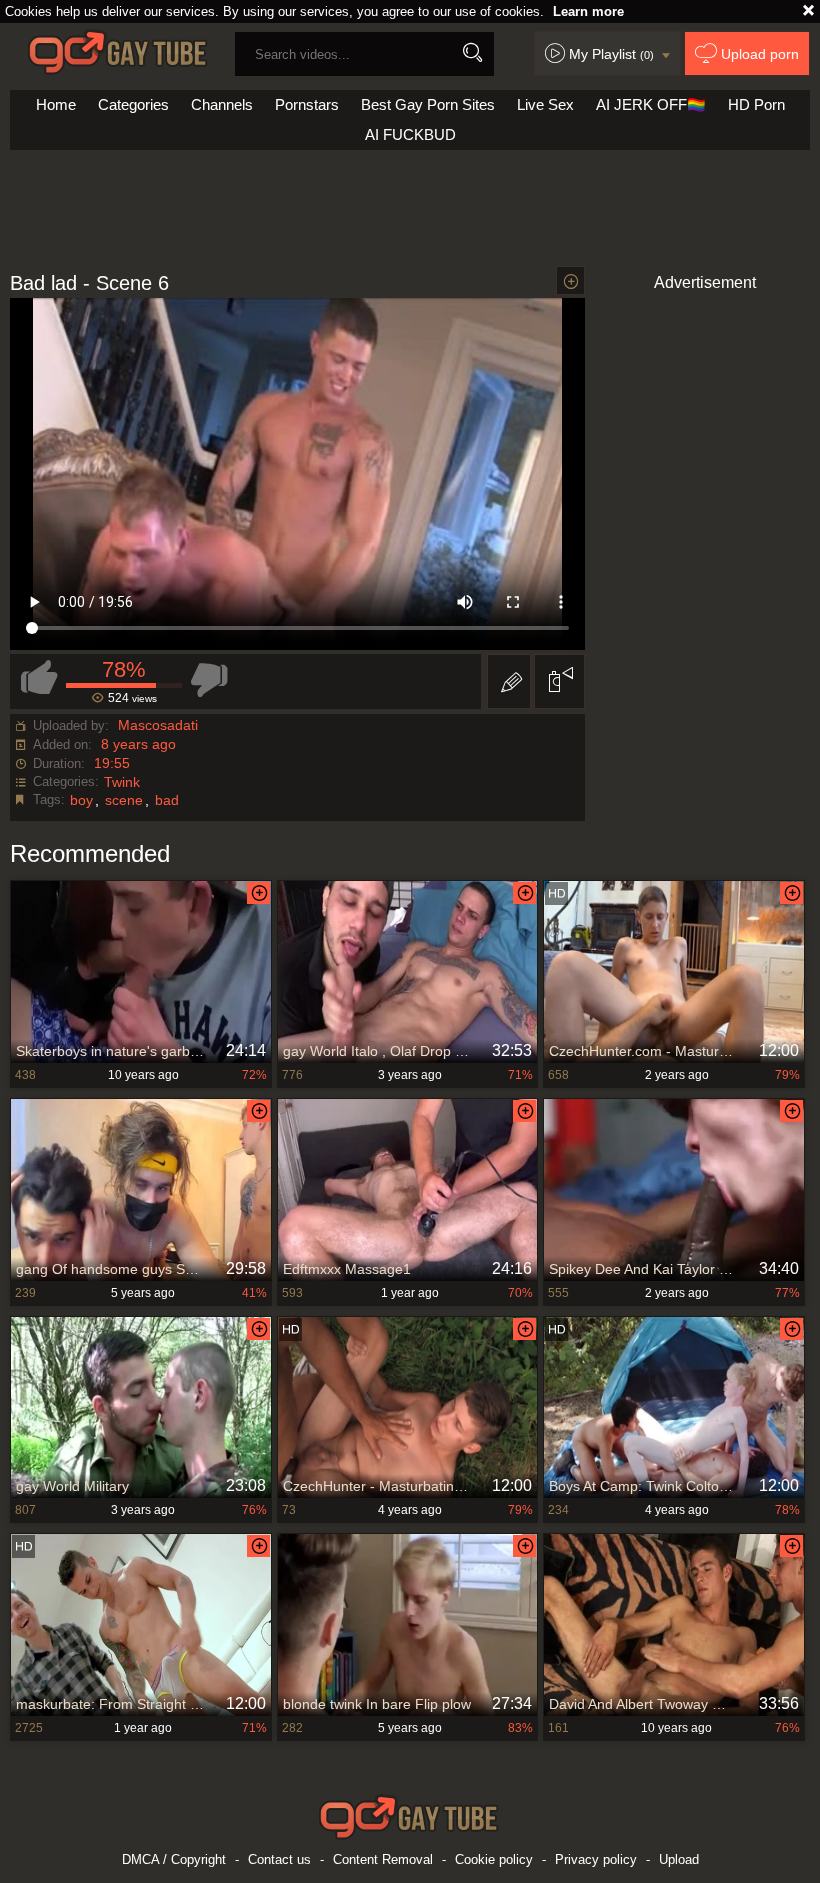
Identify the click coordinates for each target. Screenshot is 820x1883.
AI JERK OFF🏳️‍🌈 (651, 104)
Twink (122, 782)
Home (56, 104)
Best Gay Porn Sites (428, 104)
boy (81, 800)
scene (124, 800)
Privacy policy (596, 1859)
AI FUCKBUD (410, 134)
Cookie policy (494, 1859)
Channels (222, 104)
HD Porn (756, 104)
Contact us (279, 1859)
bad (167, 800)
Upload (679, 1859)
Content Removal (383, 1859)
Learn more (588, 11)
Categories (133, 104)
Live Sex (545, 104)
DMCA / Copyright (174, 1859)
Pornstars (307, 104)
